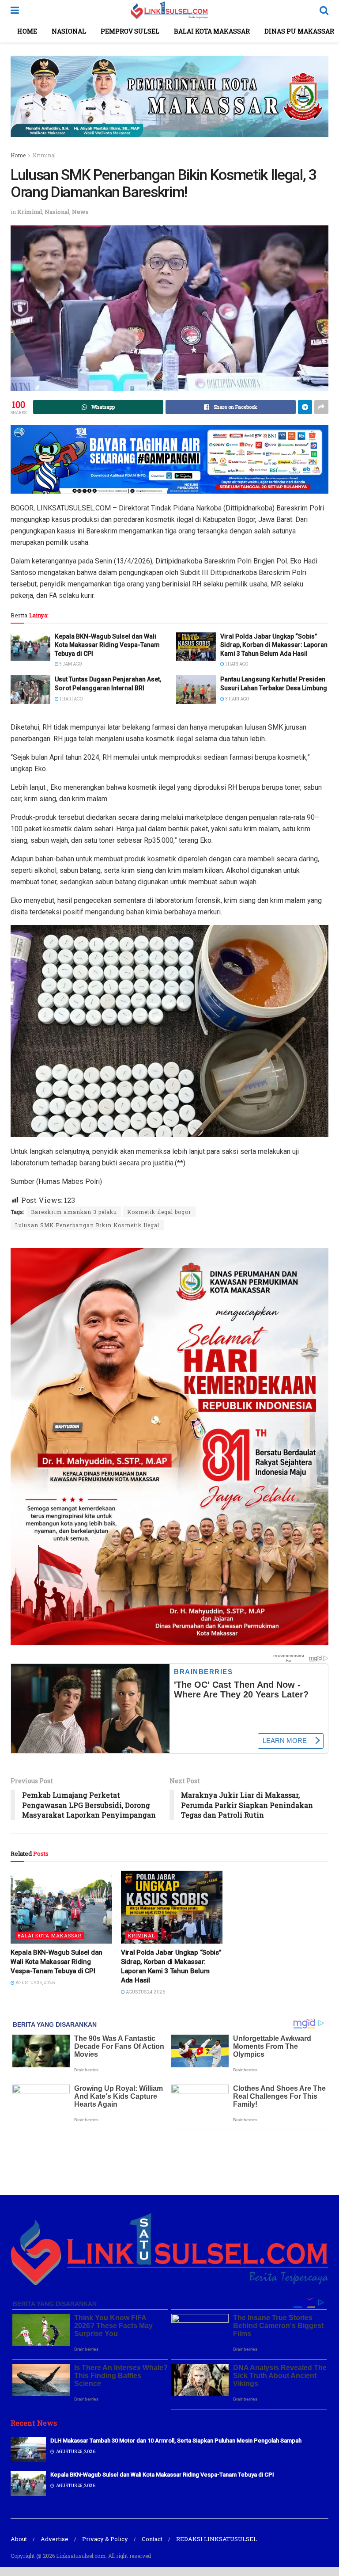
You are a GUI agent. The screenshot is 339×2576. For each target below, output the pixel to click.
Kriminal (44, 155)
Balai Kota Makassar (212, 31)
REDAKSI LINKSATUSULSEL (217, 2539)
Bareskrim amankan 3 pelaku (74, 1212)
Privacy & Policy (105, 2539)
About (19, 2539)
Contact (152, 2539)
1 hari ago (236, 664)
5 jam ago (70, 664)
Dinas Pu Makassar (299, 31)
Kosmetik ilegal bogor (159, 1212)
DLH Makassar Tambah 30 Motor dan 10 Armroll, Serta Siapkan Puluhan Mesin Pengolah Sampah (176, 2441)
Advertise (55, 2539)
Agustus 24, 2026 (145, 1992)
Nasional (69, 31)
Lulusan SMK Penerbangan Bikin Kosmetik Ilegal (87, 1225)
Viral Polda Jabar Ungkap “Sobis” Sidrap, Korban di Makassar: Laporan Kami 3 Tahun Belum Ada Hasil (274, 645)
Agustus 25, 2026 (35, 1983)
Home (27, 31)
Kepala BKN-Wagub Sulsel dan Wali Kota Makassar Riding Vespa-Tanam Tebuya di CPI (107, 645)
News (80, 212)
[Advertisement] (169, 2161)
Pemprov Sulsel (130, 31)
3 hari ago (237, 699)
